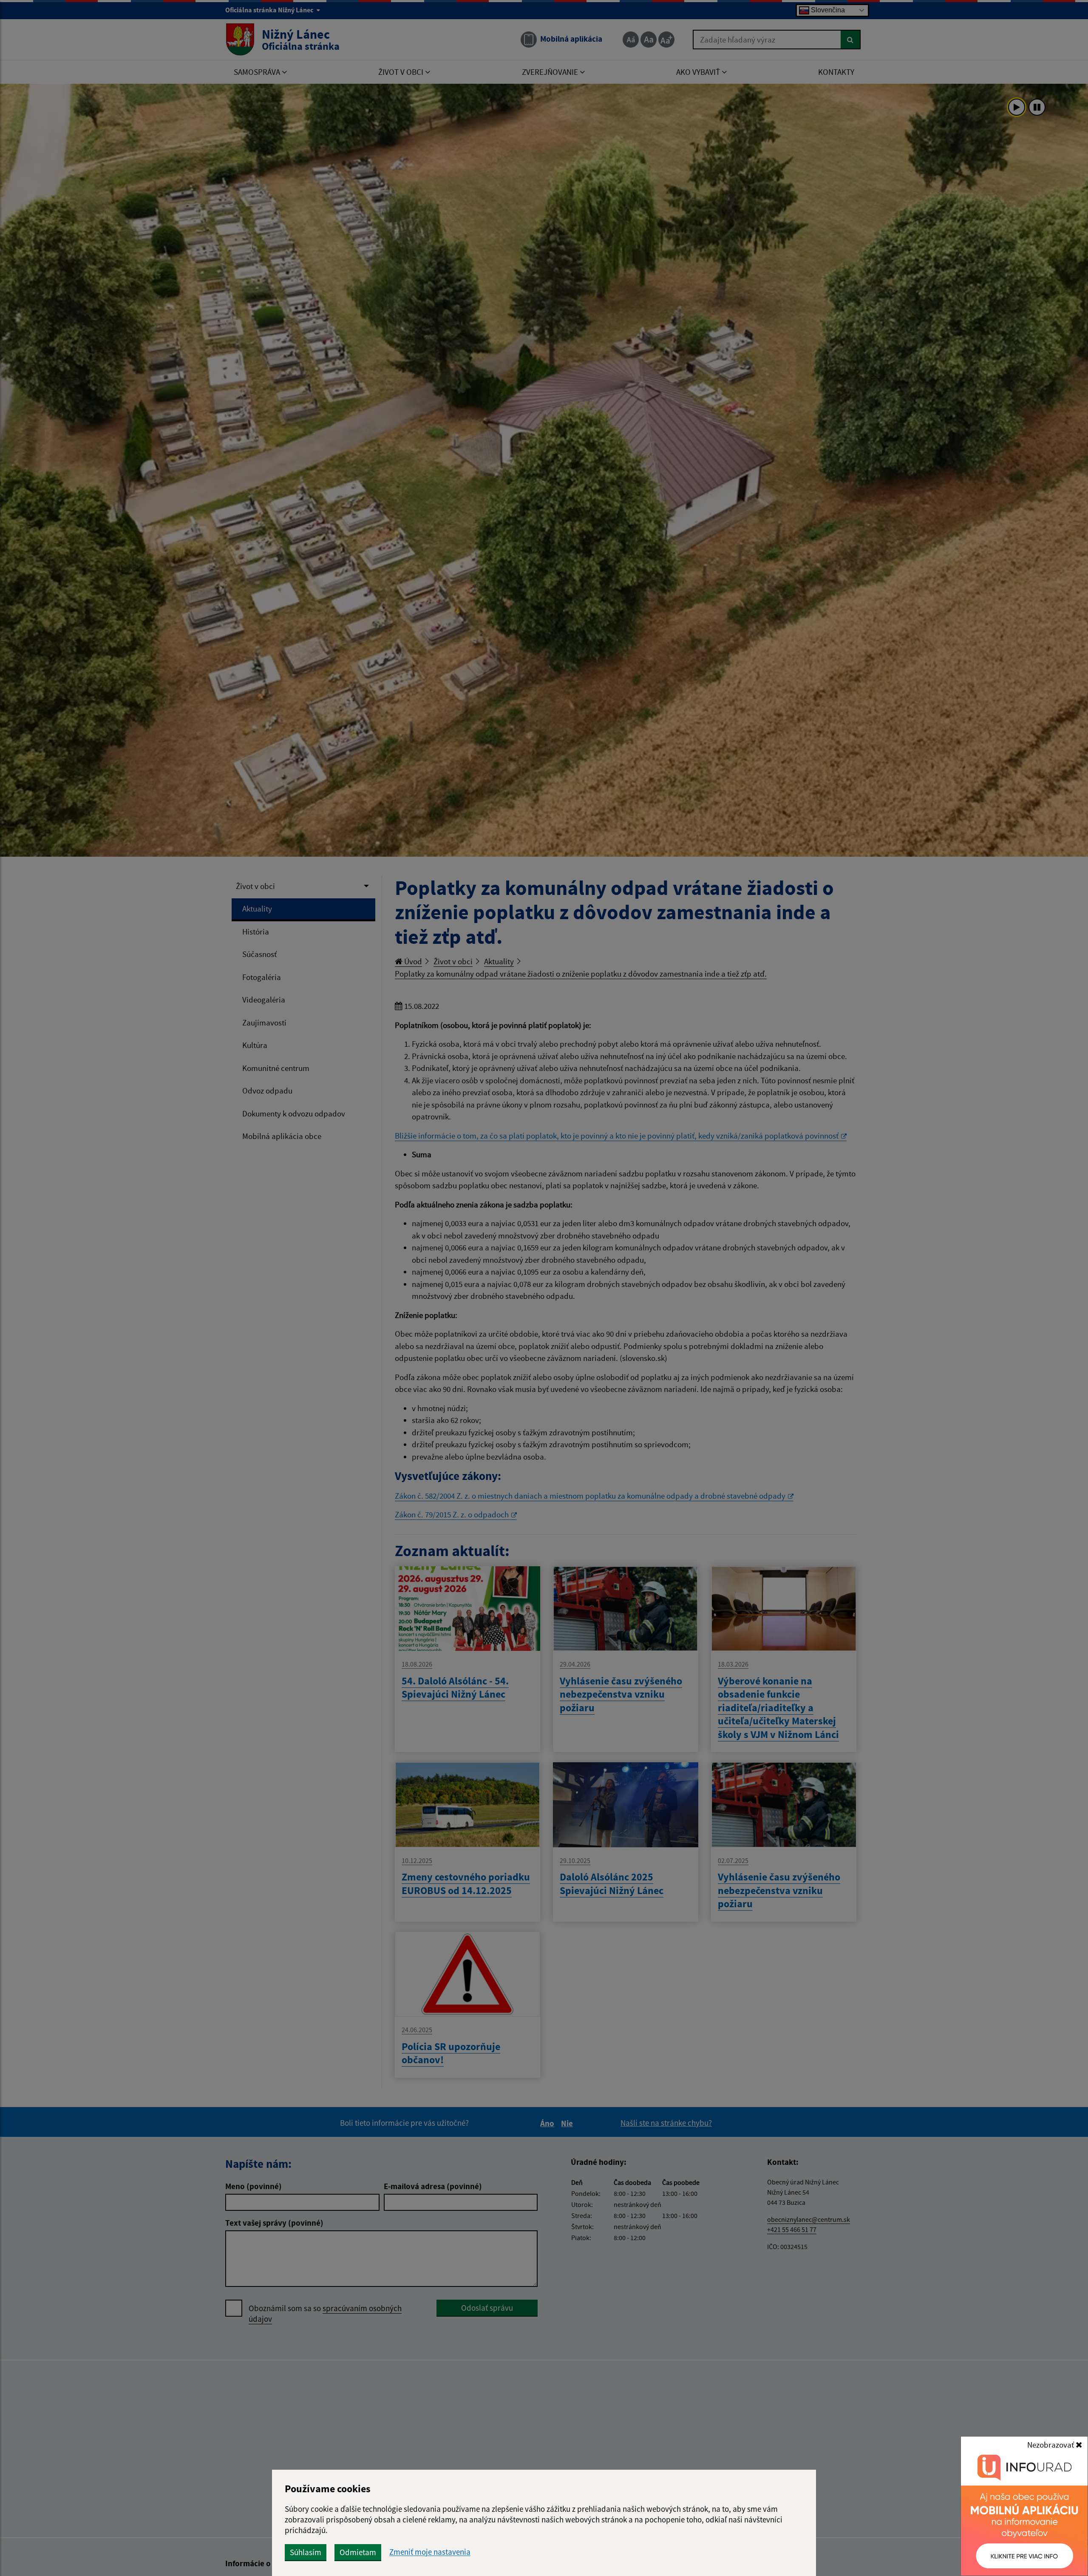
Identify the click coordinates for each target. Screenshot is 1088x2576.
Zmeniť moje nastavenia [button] (430, 2552)
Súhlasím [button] (306, 2552)
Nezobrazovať (1051, 2445)
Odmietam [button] (358, 2552)
